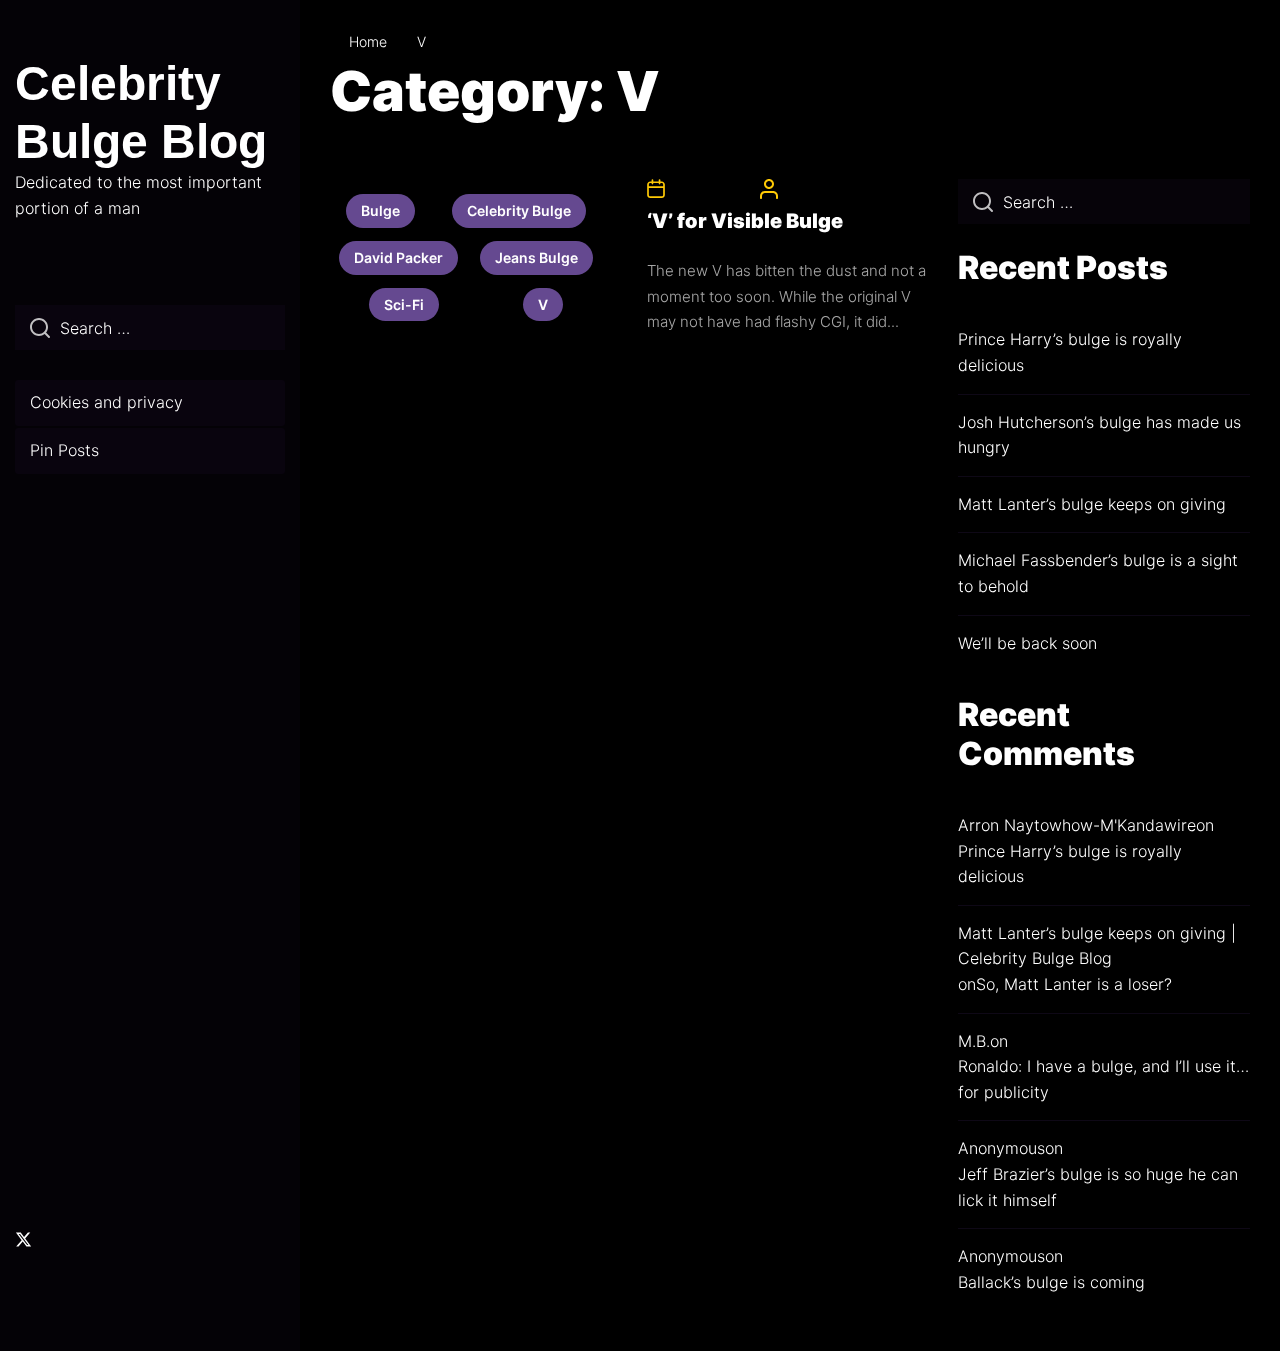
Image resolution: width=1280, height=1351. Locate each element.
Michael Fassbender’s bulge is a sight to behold (1098, 573)
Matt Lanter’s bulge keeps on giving (1092, 504)
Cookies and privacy (106, 402)
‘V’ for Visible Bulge (745, 221)
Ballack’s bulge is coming (1051, 1282)
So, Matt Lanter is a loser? (1074, 984)
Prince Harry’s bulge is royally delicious (1070, 352)
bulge (380, 210)
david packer (398, 257)
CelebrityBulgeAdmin (847, 188)
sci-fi (404, 304)
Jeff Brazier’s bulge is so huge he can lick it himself (1098, 1187)
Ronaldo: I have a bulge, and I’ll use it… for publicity (1103, 1079)
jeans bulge (536, 257)
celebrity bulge (519, 210)
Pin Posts (64, 450)
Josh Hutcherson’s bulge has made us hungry (1099, 435)
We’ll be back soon (1027, 643)
